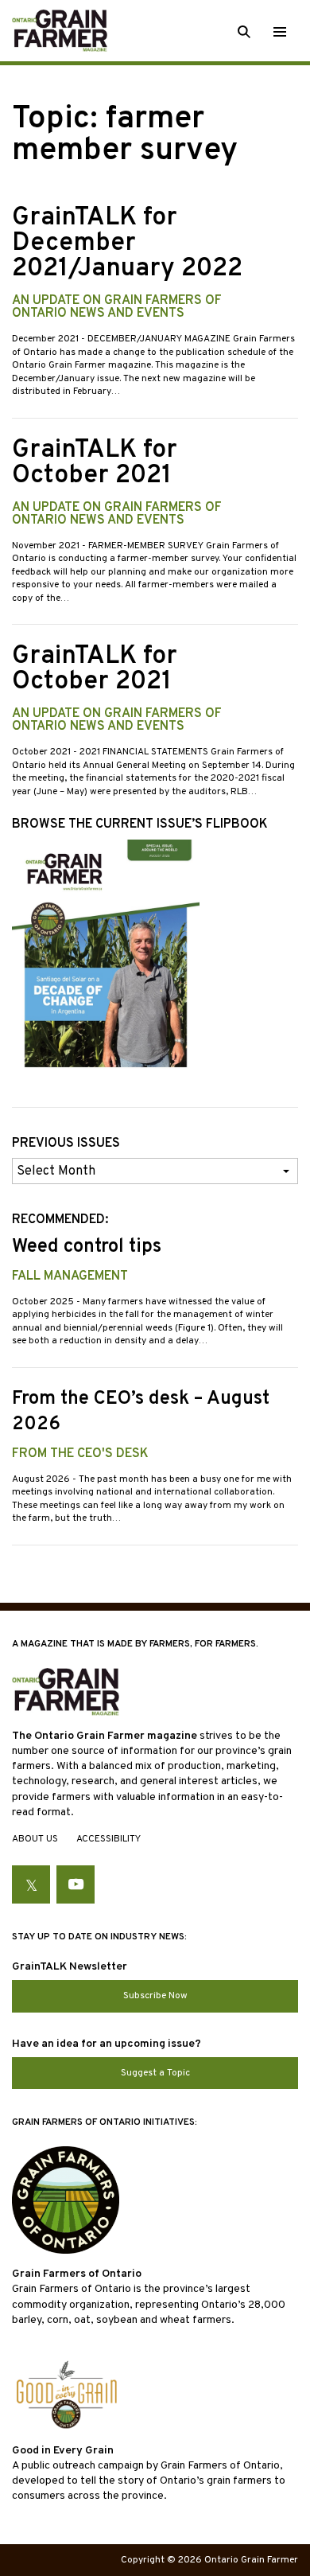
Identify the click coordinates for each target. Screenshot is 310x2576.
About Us (35, 1839)
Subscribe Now (155, 1996)
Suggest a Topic (155, 2073)
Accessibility (108, 1839)
